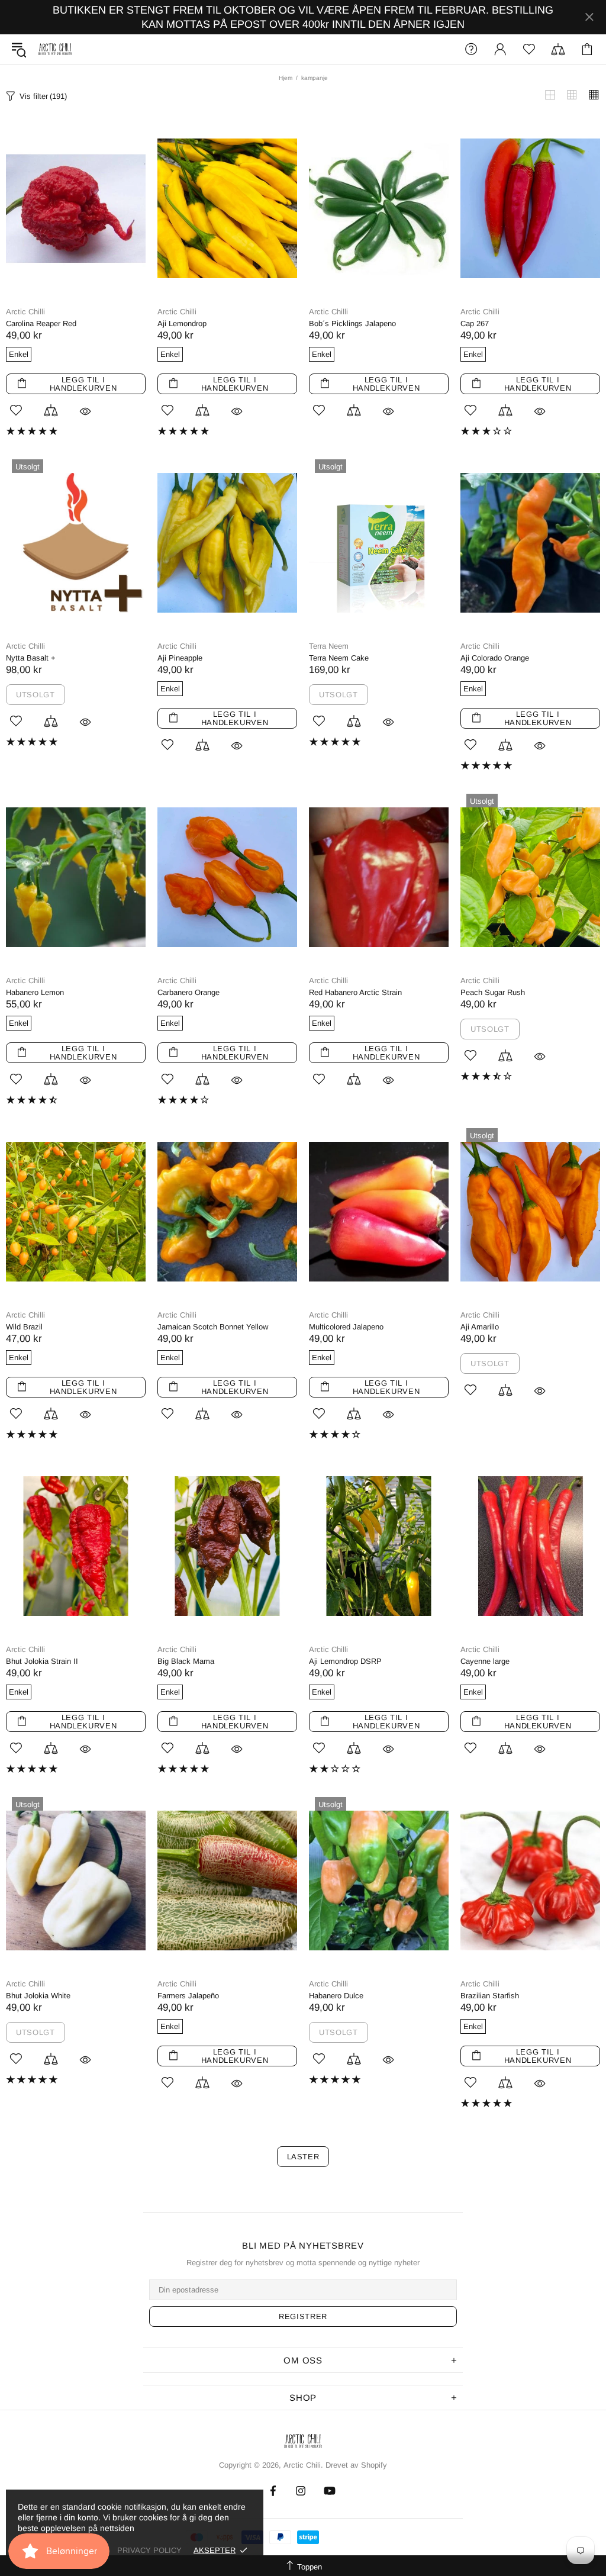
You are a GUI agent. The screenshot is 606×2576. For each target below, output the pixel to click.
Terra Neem (329, 646)
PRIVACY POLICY (149, 2550)
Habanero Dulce (336, 1996)
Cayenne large (485, 1661)
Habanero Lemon (35, 992)
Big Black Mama (186, 1661)
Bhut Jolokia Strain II (42, 1661)
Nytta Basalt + (31, 658)
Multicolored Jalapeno (346, 1327)
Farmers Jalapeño (188, 1996)
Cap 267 (475, 323)
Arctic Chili (55, 49)
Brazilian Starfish (490, 1996)
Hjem (286, 78)
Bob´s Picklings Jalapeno (352, 323)
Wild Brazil (24, 1327)
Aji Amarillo (480, 1327)
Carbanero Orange (188, 992)
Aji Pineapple (180, 658)
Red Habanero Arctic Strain (355, 992)
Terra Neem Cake (339, 658)
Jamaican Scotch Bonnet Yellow (213, 1327)
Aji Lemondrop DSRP (345, 1661)
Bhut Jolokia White (38, 1996)
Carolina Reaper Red (41, 323)
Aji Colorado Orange (495, 658)
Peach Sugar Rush (493, 992)
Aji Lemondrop (182, 323)
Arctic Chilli (25, 312)
